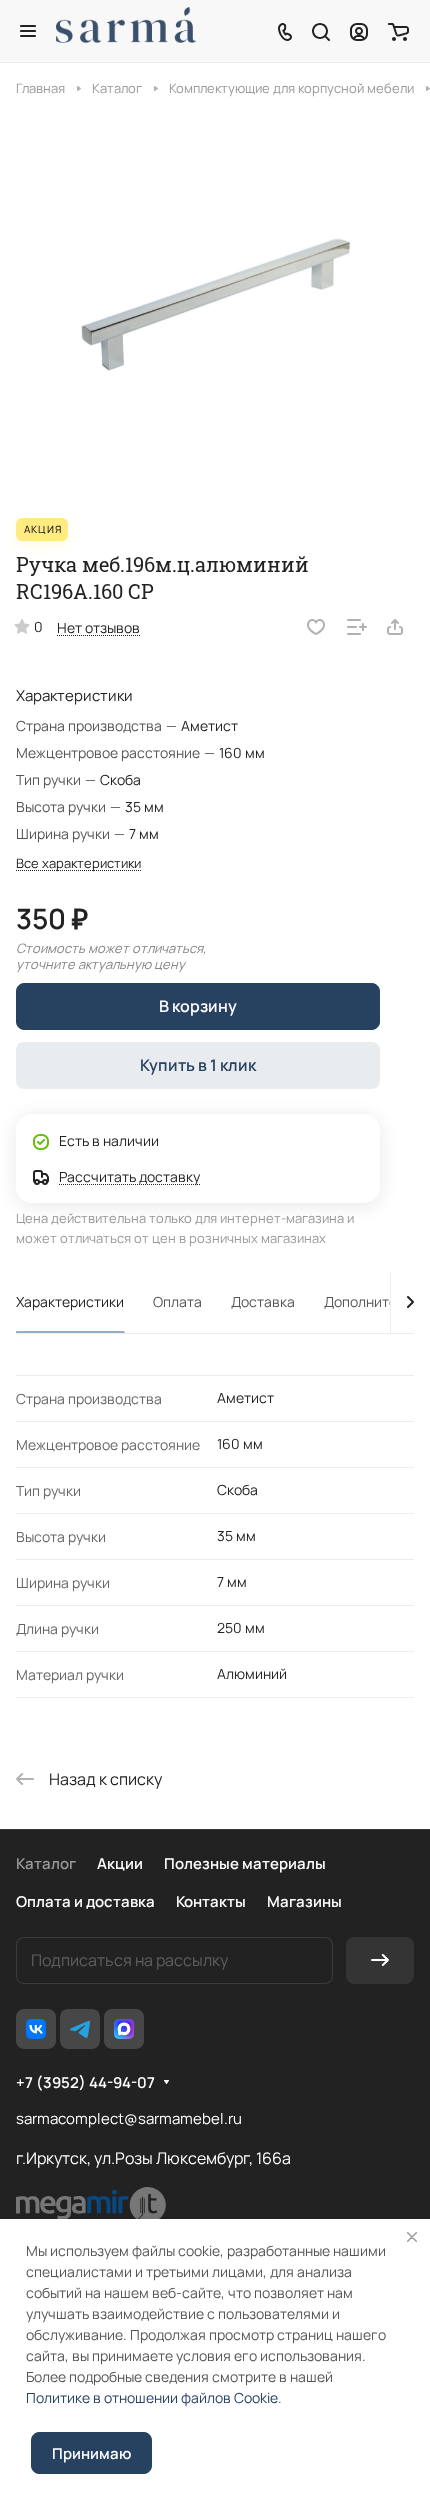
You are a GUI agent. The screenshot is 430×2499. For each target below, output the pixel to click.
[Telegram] (80, 2029)
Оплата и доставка (85, 1901)
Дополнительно (376, 1301)
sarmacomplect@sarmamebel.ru (129, 2118)
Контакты (211, 1901)
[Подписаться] (380, 1960)
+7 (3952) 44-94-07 (85, 2083)
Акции (120, 1863)
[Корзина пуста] (398, 31)
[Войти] (359, 31)
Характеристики (70, 1301)
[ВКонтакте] (36, 2029)
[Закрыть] (412, 2237)
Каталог (46, 1863)
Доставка (263, 1301)
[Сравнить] (357, 627)
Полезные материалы (245, 1863)
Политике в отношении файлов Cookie (152, 2397)
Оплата (177, 1301)
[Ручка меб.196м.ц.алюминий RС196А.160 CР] (215, 307)
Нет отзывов (98, 627)
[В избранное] (316, 627)
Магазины (304, 1901)
